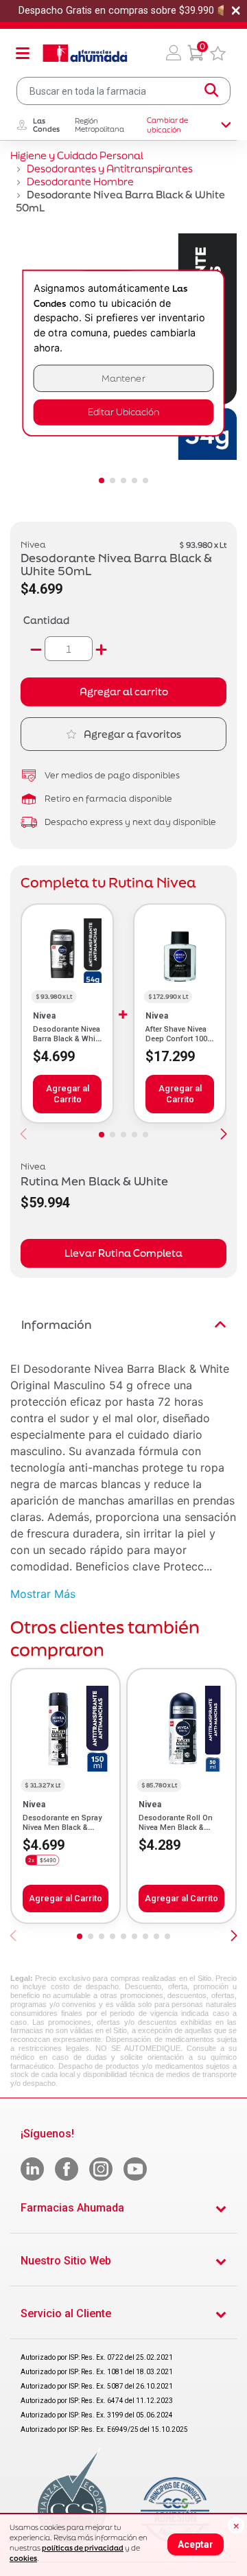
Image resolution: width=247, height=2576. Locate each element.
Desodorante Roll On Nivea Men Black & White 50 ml (176, 1828)
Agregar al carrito (124, 692)
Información (57, 1324)
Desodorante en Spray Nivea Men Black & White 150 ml (62, 1828)
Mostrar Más (43, 1594)
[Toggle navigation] (23, 53)
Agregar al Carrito (68, 1094)
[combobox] (123, 91)
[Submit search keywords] (211, 91)
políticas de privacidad (83, 2548)
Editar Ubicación (123, 412)
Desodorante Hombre (80, 182)
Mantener (123, 379)
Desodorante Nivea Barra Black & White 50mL (67, 1039)
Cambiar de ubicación (167, 125)
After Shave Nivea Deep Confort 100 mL (176, 1039)
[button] (174, 53)
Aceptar (196, 2544)
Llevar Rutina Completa (123, 1253)
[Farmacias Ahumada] (85, 53)
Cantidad (46, 620)
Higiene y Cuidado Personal (77, 155)
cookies (23, 2558)
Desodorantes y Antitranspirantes (110, 169)
